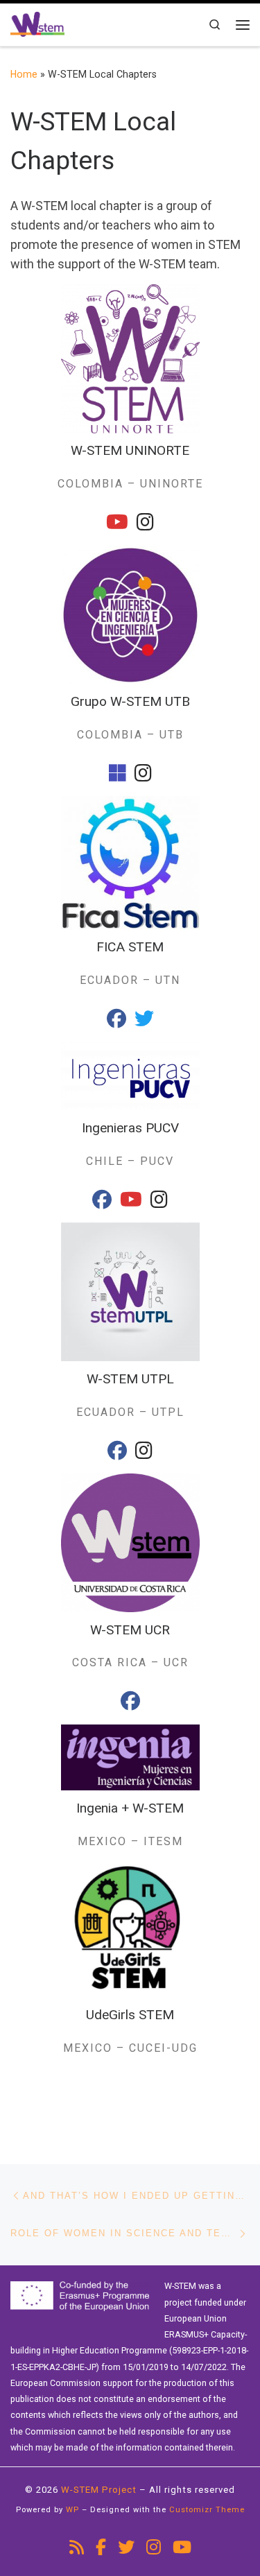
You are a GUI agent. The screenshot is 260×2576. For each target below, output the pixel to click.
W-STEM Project (99, 2490)
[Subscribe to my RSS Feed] (77, 2548)
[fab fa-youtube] (117, 525)
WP (72, 2510)
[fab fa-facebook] (116, 1022)
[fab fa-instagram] (145, 525)
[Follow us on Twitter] (126, 2548)
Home (24, 74)
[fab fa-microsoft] (118, 776)
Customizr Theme (207, 2510)
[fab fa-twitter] (144, 1022)
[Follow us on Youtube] (182, 2548)
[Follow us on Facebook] (101, 2548)
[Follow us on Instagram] (154, 2548)
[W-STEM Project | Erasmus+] (37, 23)
